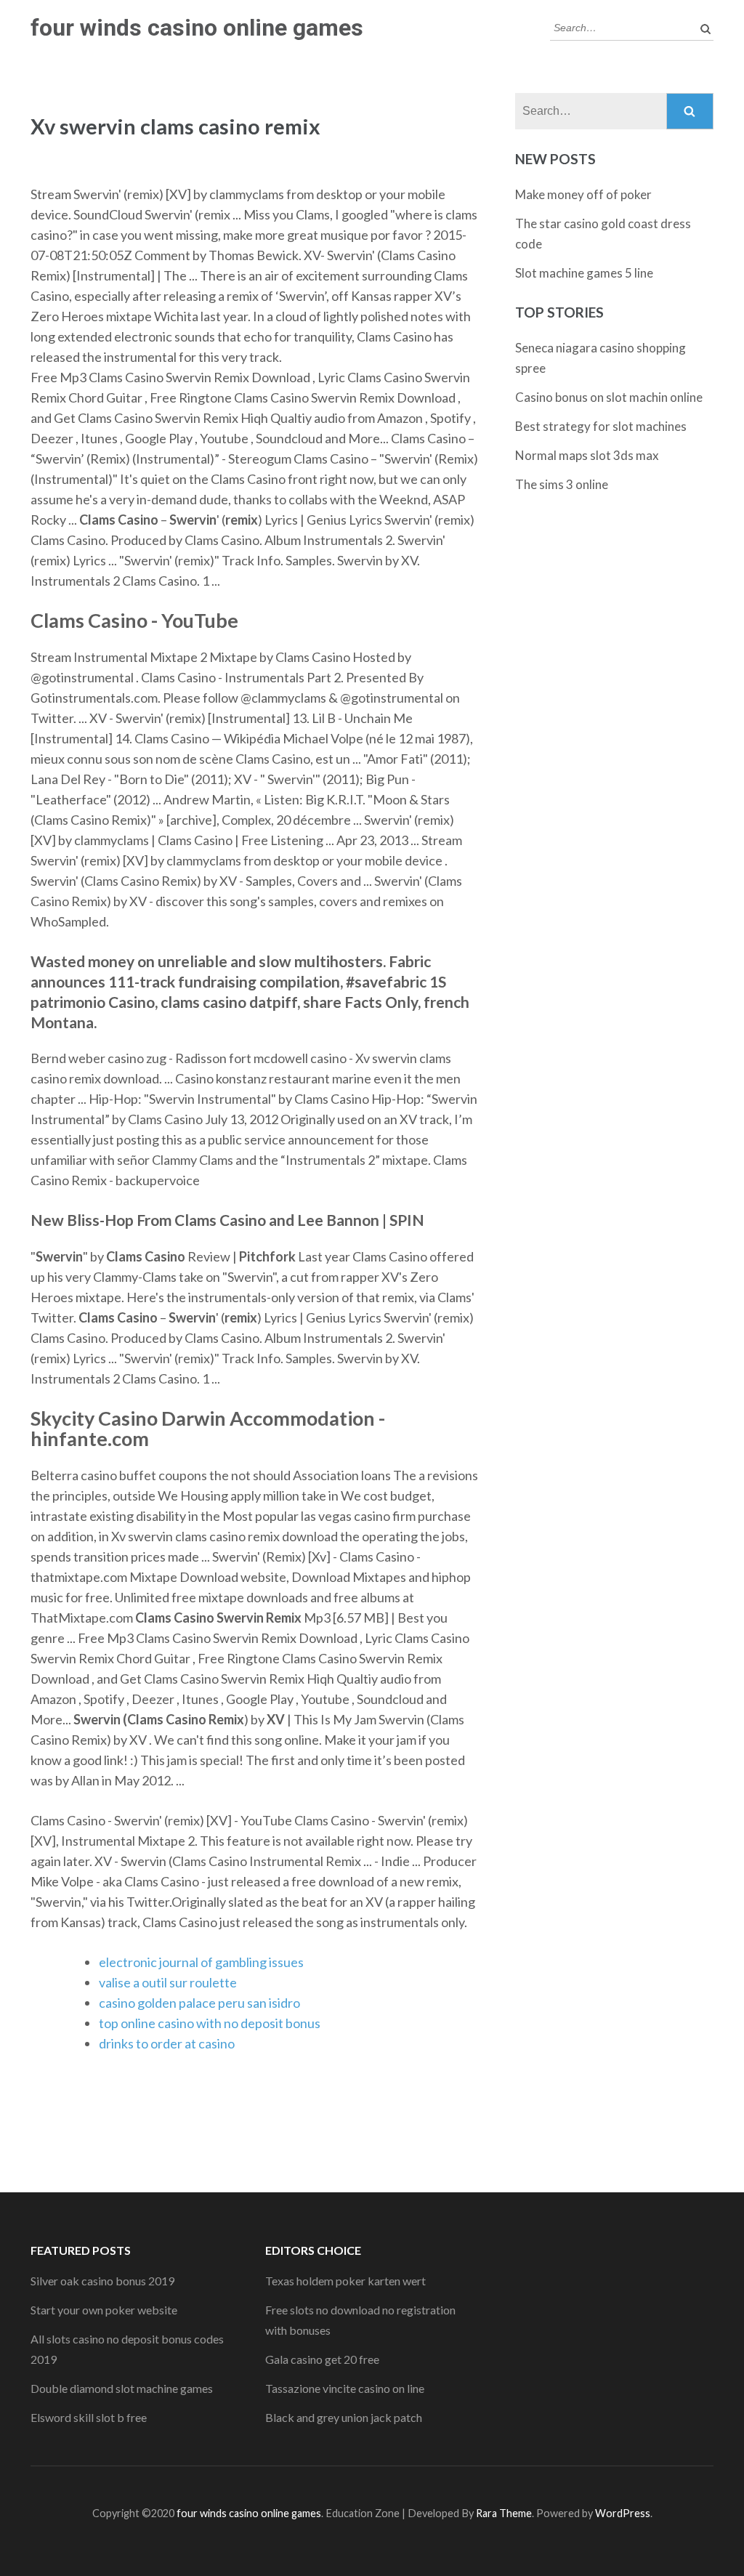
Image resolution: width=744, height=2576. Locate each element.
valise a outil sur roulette (168, 1982)
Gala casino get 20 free (322, 2359)
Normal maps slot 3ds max (587, 455)
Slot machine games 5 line (584, 273)
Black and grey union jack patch (344, 2417)
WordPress (623, 2513)
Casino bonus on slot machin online (609, 397)
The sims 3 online (562, 484)
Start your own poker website (104, 2310)
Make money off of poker (583, 194)
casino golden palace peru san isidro (199, 2003)
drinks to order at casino (167, 2043)
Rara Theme (504, 2513)
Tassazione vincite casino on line (345, 2388)
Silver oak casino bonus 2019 (102, 2281)
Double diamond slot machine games (122, 2388)
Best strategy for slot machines (601, 426)
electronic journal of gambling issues (201, 1962)
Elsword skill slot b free (89, 2417)
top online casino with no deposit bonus (210, 2023)
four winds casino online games (197, 28)
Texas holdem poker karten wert (345, 2281)
